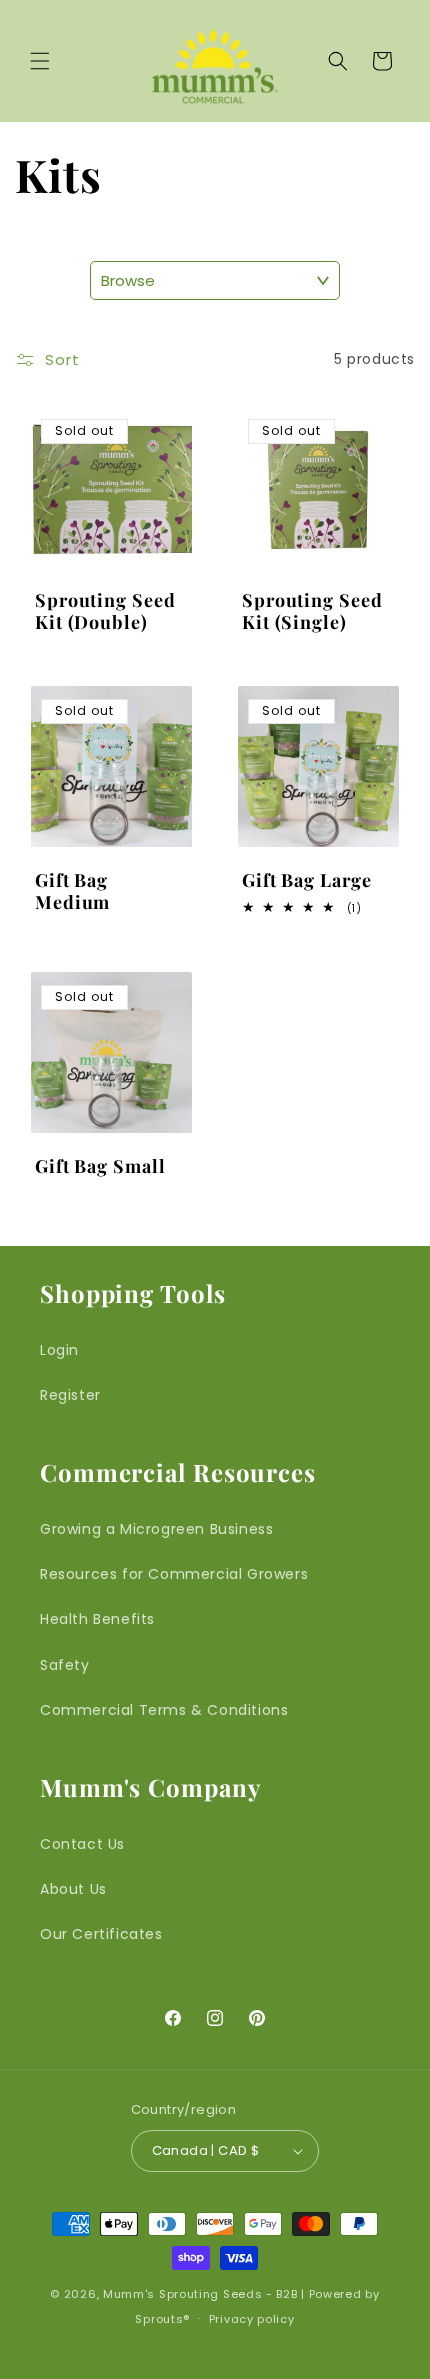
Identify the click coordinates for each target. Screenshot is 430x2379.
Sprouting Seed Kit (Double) (105, 611)
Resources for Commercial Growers (174, 1574)
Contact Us (82, 1844)
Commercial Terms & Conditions (164, 1710)
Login (59, 1350)
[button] (40, 61)
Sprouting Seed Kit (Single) (312, 611)
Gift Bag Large (307, 881)
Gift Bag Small (100, 1167)
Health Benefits (97, 1619)
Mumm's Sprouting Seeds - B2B (200, 2294)
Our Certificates (101, 1934)
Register (70, 1395)
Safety (65, 1665)
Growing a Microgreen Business (156, 1529)
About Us (73, 1889)
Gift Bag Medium (72, 891)
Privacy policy (252, 2319)
